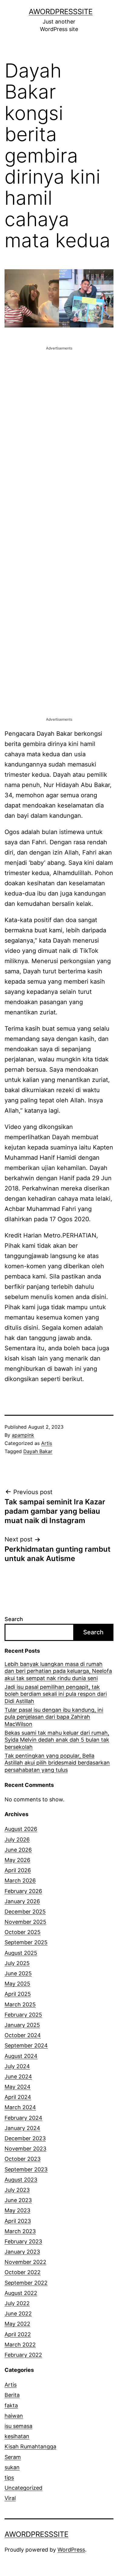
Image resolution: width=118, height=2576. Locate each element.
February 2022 (23, 2355)
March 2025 (20, 2004)
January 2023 (22, 2252)
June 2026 (18, 1850)
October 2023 (23, 2159)
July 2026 (17, 1840)
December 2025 (25, 1912)
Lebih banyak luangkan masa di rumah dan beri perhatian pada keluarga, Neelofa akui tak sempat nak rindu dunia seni (58, 1671)
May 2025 (17, 1984)
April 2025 (18, 1994)
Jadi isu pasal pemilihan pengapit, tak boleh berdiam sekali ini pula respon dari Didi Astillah (56, 1694)
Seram (13, 2457)
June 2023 (18, 2200)
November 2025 (25, 1922)
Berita (12, 2395)
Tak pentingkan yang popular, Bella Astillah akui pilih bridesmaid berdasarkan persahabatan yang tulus (57, 1763)
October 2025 (23, 1932)
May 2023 (17, 2210)
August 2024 (21, 2056)
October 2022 (23, 2272)
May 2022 (17, 2324)
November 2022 (25, 2262)
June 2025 (18, 1973)
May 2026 (17, 1860)
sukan (12, 2467)
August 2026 (21, 1829)
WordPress (71, 2550)
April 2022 (18, 2334)
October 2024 (23, 2035)
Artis (47, 1443)
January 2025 (22, 2025)
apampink (23, 1435)
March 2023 (20, 2231)
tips (9, 2478)
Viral (10, 2498)
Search (14, 1619)
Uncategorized (23, 2488)
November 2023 (25, 2149)
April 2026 (18, 1870)
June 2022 (18, 2314)
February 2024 (23, 2118)
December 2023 (25, 2138)
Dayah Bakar (38, 1451)
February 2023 (23, 2241)
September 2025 (26, 1942)
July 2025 (17, 1963)
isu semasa (18, 2426)
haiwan (14, 2416)
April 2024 (18, 2097)
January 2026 (22, 1901)
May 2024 (18, 2087)
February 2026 (23, 1891)
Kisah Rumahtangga (30, 2446)
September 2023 (26, 2169)
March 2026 (20, 1881)
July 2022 (17, 2303)
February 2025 (23, 2015)
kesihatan (17, 2436)
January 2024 (22, 2128)
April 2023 (18, 2221)
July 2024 (17, 2066)
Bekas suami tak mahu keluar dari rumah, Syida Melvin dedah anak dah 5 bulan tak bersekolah (57, 1740)
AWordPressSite (61, 12)
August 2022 (21, 2293)
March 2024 (20, 2107)
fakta (11, 2405)
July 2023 (17, 2190)
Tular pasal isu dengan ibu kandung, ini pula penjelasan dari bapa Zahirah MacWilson (54, 1717)
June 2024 (18, 2077)
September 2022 (26, 2283)
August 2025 (21, 1953)
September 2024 (26, 2045)
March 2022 (20, 2345)
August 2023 (21, 2180)
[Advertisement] (59, 410)
